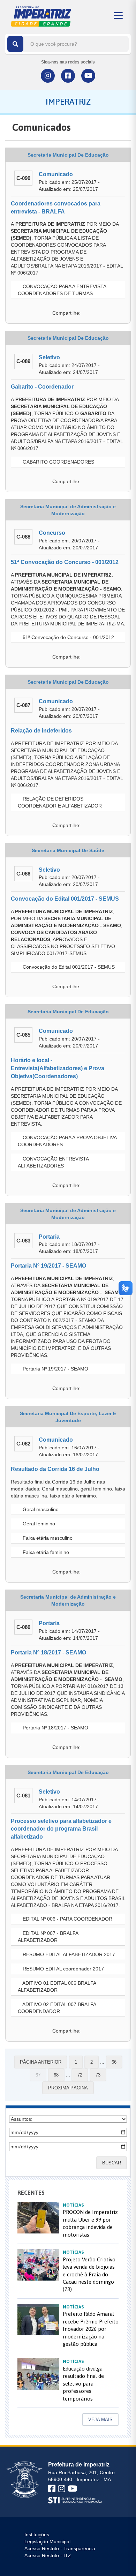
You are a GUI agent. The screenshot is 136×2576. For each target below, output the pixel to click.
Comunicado (56, 174)
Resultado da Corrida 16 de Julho (55, 1469)
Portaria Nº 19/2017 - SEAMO (48, 1266)
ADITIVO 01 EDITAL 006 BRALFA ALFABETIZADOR (57, 1987)
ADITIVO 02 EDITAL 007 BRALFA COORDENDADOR (57, 2008)
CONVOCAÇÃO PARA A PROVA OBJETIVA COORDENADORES (67, 1141)
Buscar (112, 2163)
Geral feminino (38, 1524)
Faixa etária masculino (47, 1538)
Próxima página (68, 2088)
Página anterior (41, 2062)
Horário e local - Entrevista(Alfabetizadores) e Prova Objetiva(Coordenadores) (58, 1068)
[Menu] (118, 16)
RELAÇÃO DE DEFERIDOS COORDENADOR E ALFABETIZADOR (60, 802)
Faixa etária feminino (45, 1552)
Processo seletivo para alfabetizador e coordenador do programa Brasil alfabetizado (61, 1829)
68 (56, 2075)
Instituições (37, 2534)
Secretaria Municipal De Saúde (68, 850)
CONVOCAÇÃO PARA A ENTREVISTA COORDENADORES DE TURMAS (62, 290)
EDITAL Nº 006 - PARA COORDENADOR (67, 1919)
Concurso (52, 533)
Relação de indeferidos (41, 731)
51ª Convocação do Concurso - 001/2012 (65, 562)
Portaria (49, 1237)
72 (80, 2075)
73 (98, 2075)
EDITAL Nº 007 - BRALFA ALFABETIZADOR (48, 1937)
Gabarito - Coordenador (42, 387)
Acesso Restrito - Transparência (60, 2548)
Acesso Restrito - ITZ (48, 2555)
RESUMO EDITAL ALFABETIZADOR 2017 (68, 1954)
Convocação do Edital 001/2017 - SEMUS (65, 899)
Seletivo (49, 357)
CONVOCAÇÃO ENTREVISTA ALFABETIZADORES (53, 1162)
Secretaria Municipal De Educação (68, 155)
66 (114, 2062)
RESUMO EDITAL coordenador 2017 (63, 1969)
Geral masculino (40, 1509)
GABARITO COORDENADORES (58, 462)
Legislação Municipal (47, 2541)
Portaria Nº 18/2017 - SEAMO (48, 1653)
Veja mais (100, 2420)
